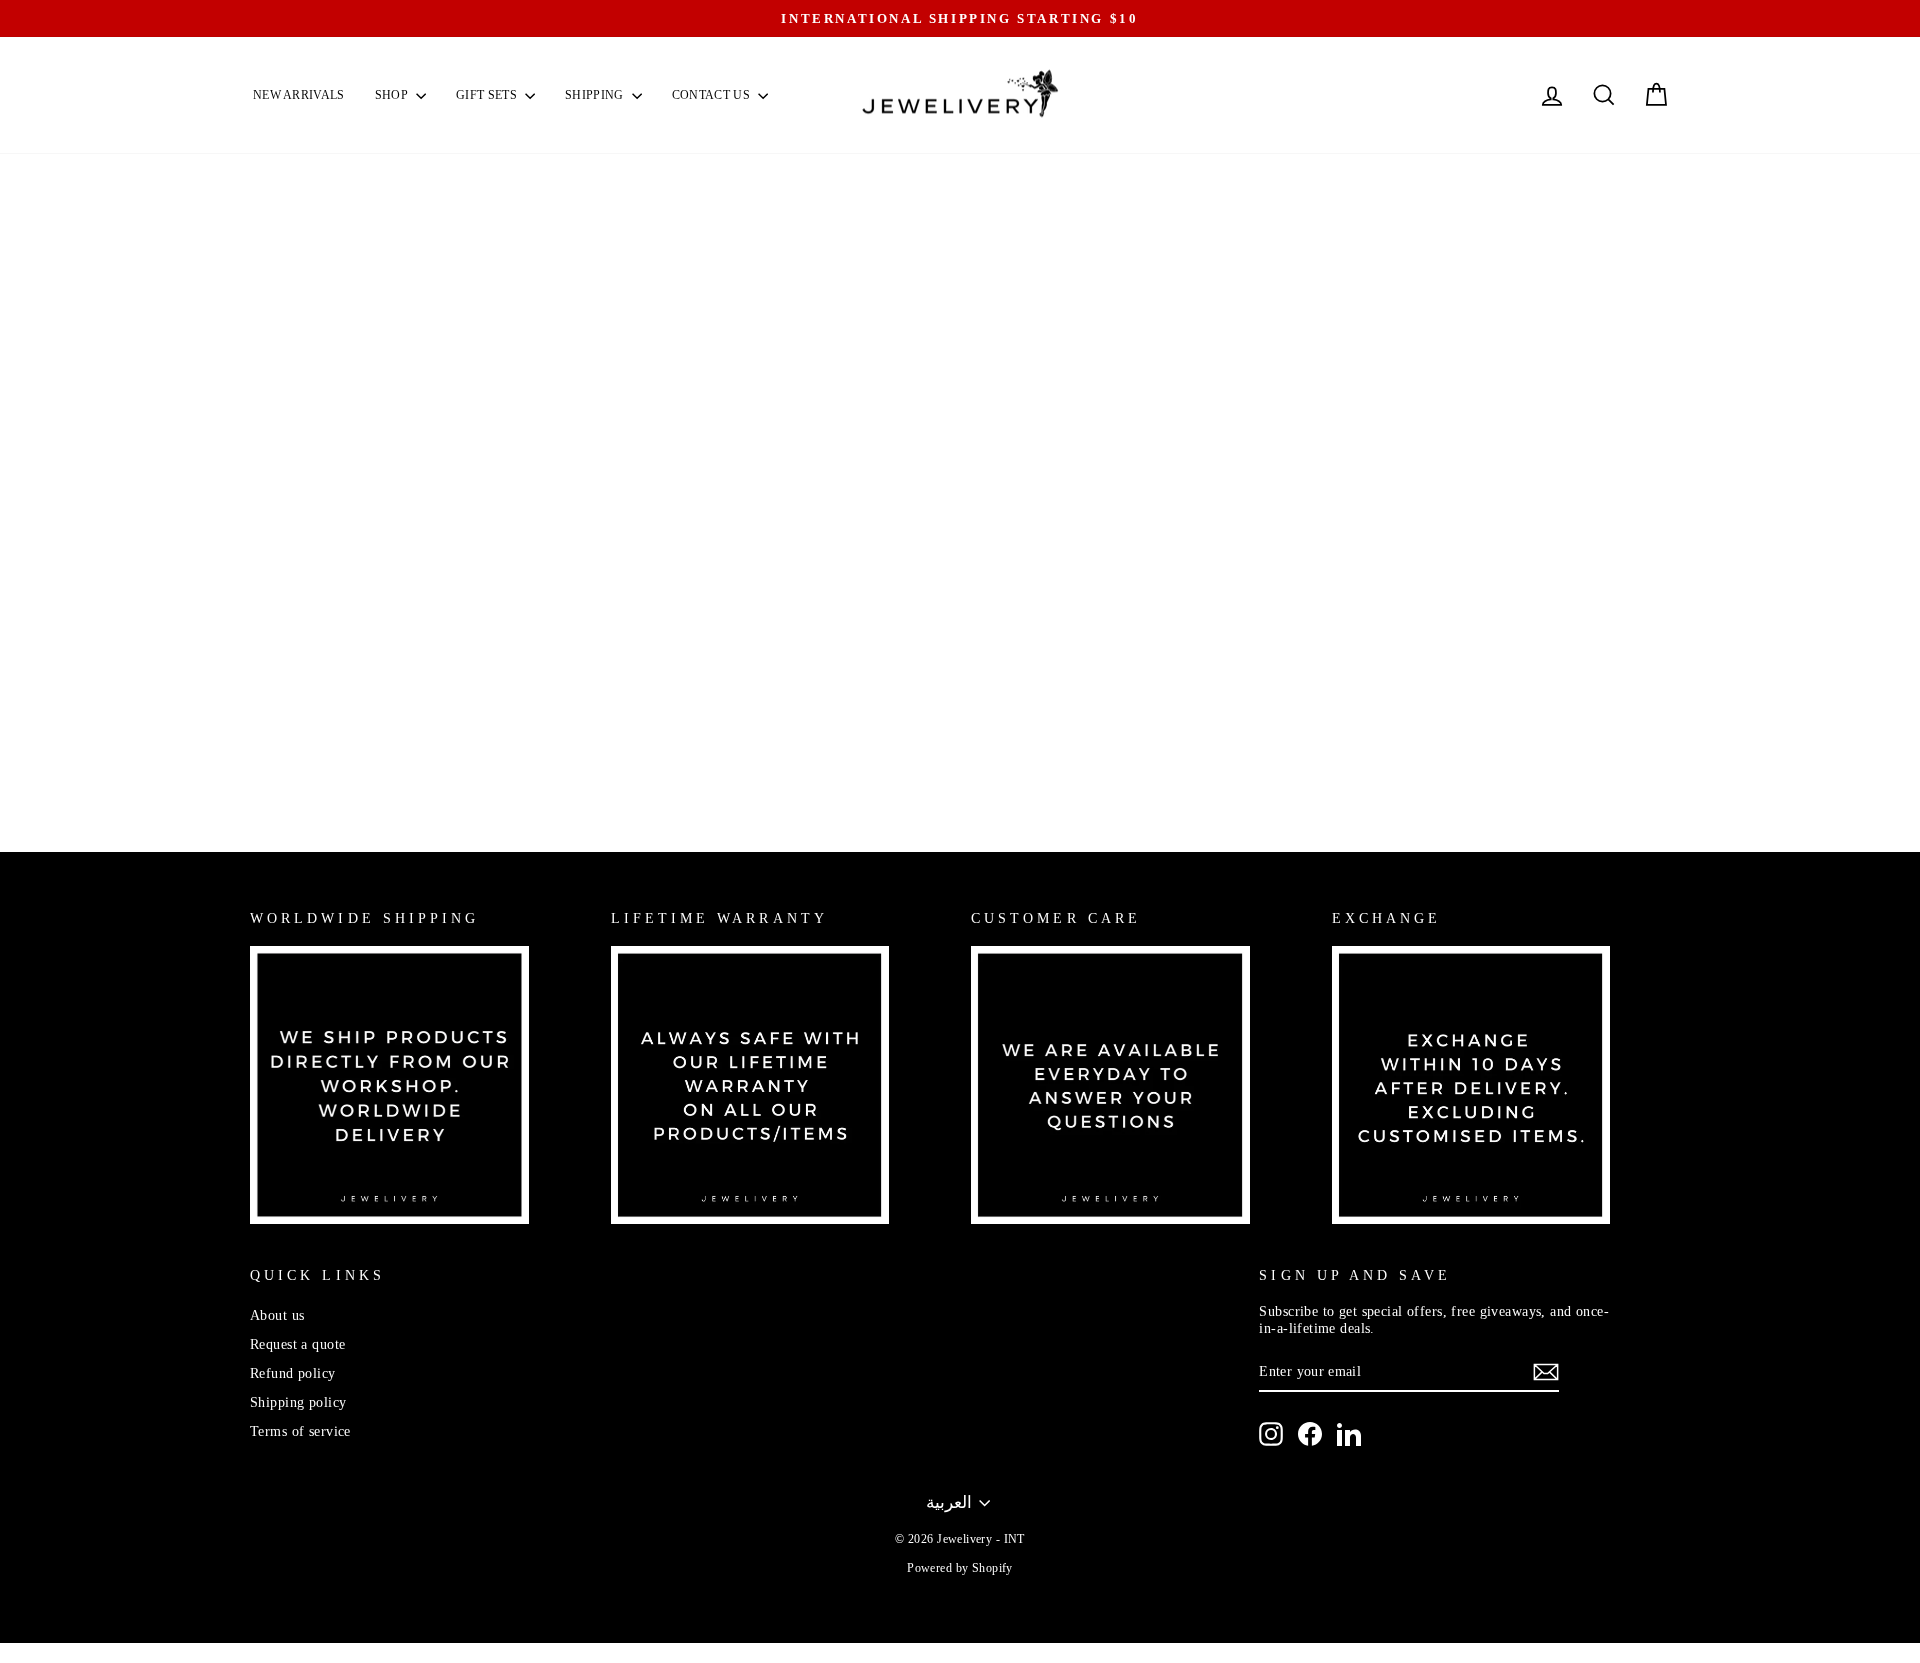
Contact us (712, 95)
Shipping (596, 95)
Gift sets (488, 95)
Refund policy (293, 1373)
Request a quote (297, 1344)
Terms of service (300, 1431)
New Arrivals (299, 95)
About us (277, 1315)
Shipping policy (298, 1402)
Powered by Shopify (960, 1568)
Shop (393, 95)
